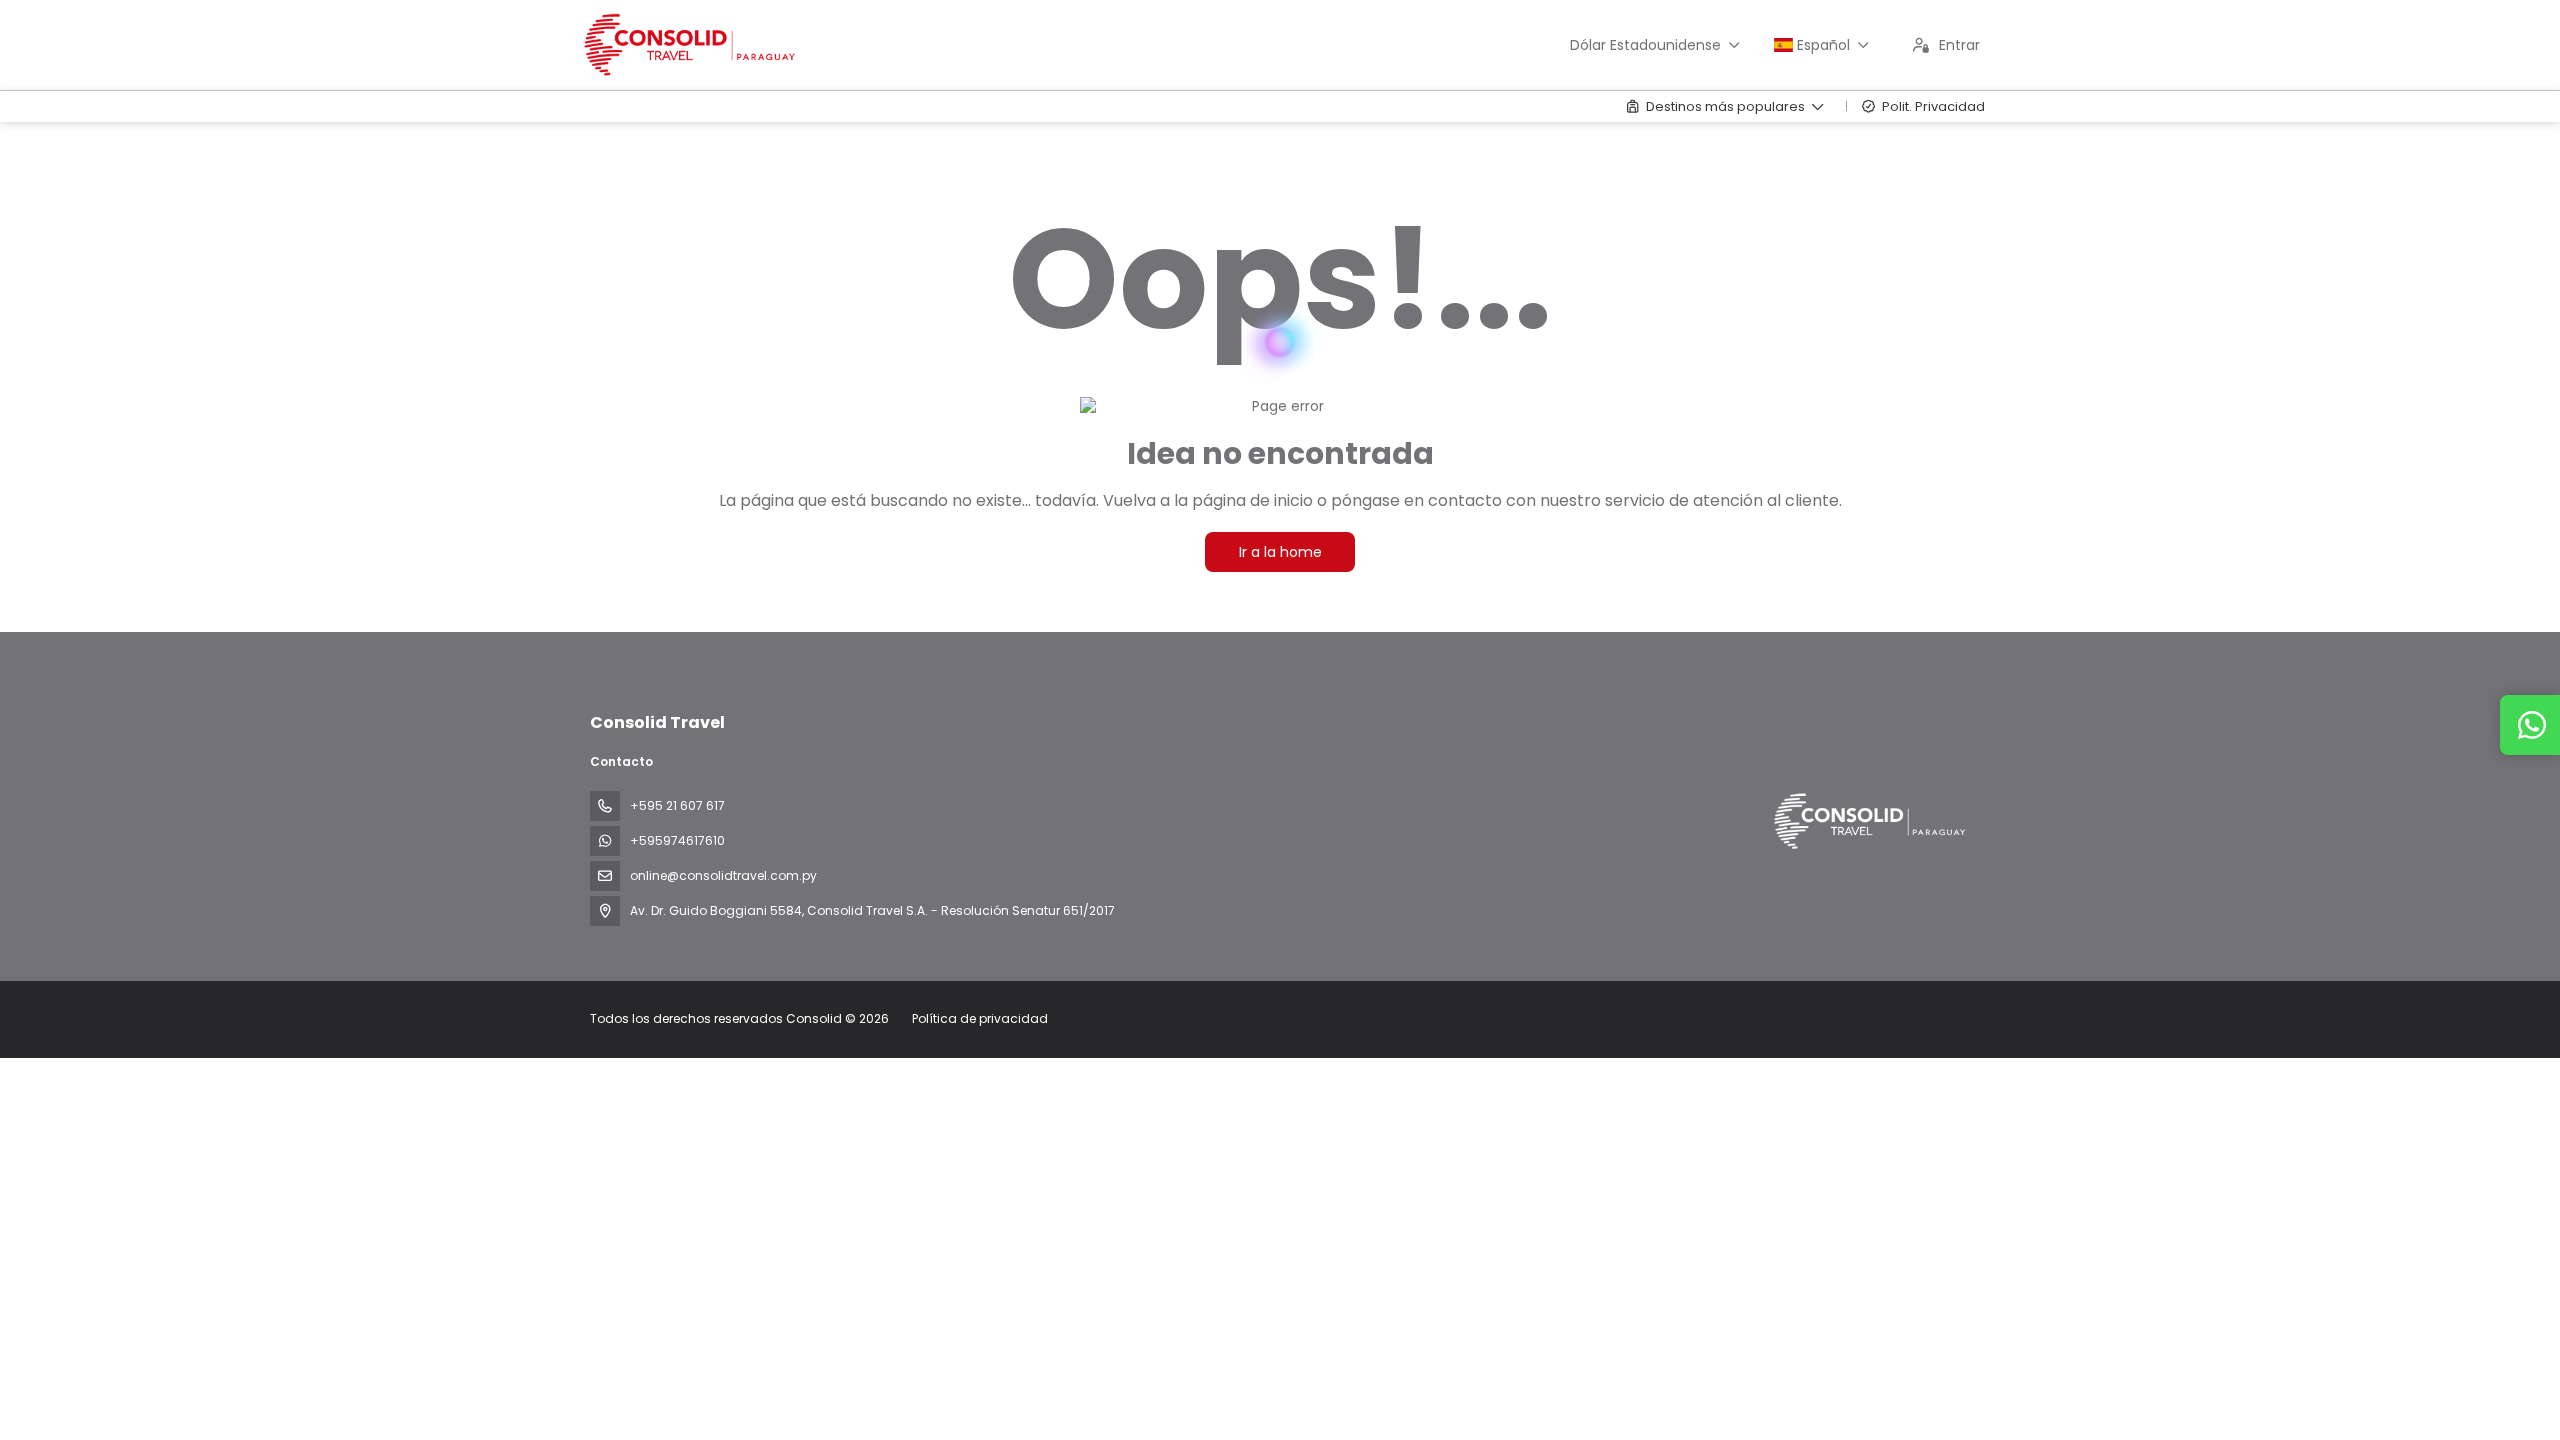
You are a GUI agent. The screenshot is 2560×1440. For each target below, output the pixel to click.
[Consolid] (1868, 821)
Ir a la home (1280, 552)
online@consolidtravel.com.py (723, 875)
